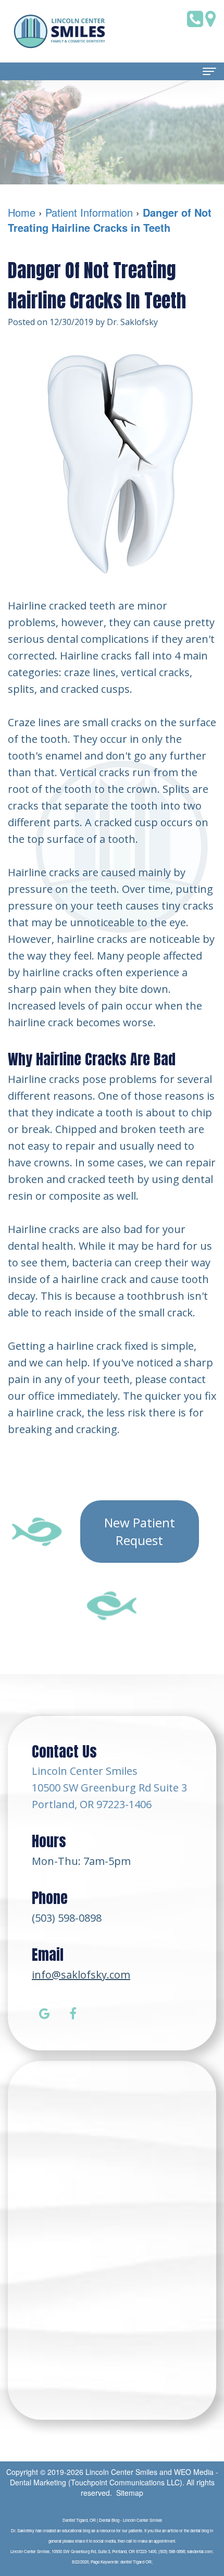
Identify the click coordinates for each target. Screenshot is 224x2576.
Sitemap (130, 2493)
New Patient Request (140, 1531)
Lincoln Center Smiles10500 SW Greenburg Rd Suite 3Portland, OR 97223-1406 (109, 1788)
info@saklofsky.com (81, 1975)
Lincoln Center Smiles (121, 2472)
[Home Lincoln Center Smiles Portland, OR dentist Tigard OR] (60, 31)
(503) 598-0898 (67, 1918)
